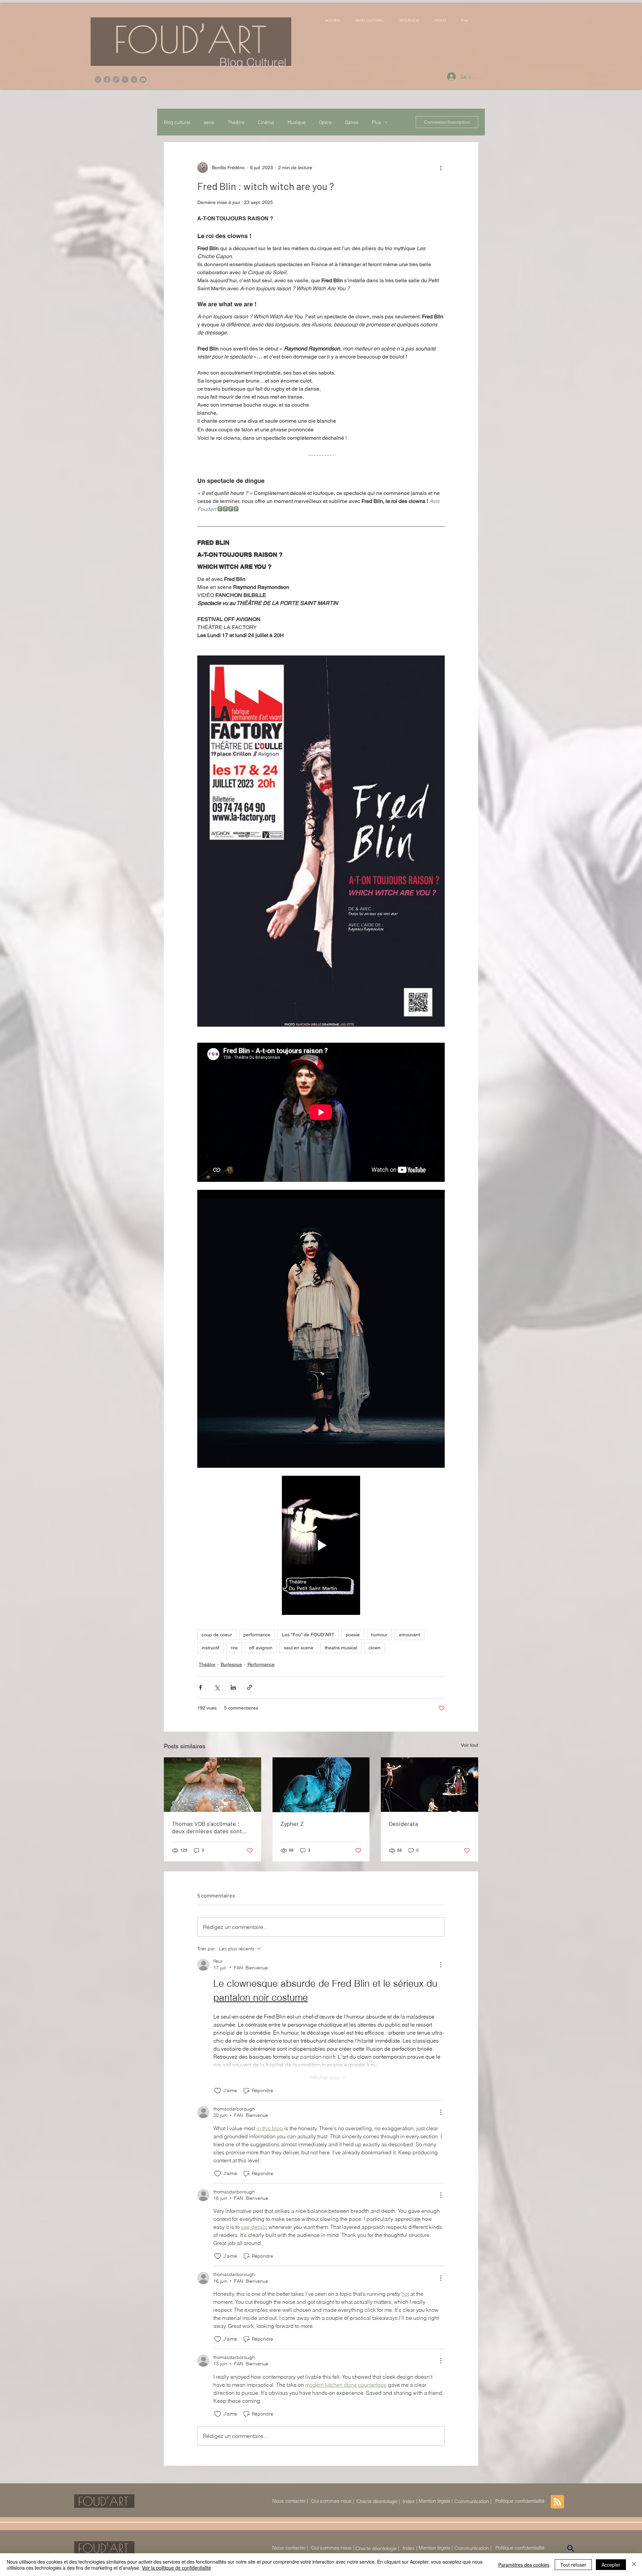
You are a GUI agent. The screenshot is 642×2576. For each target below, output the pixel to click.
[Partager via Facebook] (200, 1687)
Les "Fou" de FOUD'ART (308, 1635)
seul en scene (299, 1648)
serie (209, 122)
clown (374, 1648)
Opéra (325, 122)
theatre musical (341, 1648)
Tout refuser (573, 2565)
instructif (210, 1648)
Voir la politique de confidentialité (176, 2568)
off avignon (261, 1648)
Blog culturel (177, 122)
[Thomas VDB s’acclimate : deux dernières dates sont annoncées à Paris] (212, 1785)
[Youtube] (143, 80)
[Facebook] (107, 80)
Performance (261, 1664)
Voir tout (469, 1745)
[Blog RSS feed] (557, 2502)
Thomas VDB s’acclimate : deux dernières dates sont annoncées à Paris (207, 1827)
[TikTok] (116, 80)
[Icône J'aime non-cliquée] (218, 2091)
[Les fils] (134, 80)
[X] (125, 80)
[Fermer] (634, 2565)
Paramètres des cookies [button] (524, 2565)
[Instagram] (98, 80)
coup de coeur (217, 1635)
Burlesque (231, 1664)
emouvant (409, 1635)
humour (379, 1635)
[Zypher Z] (321, 1785)
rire (234, 1648)
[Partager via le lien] (250, 1687)
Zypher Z (292, 1824)
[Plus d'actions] (441, 168)
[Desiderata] (430, 1785)
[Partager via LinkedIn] (233, 1687)
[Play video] (321, 1545)
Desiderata (403, 1824)
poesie (353, 1635)
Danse (352, 122)
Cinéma (266, 122)
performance (257, 1635)
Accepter (611, 2565)
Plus (376, 122)
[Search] (570, 2549)
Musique (297, 122)
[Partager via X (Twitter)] (217, 1687)
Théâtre (236, 122)
